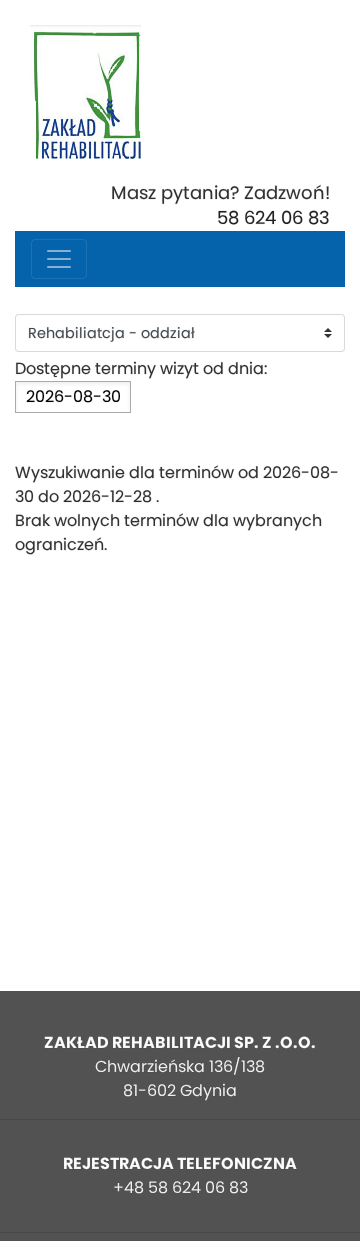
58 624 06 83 (273, 217)
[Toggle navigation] (59, 259)
